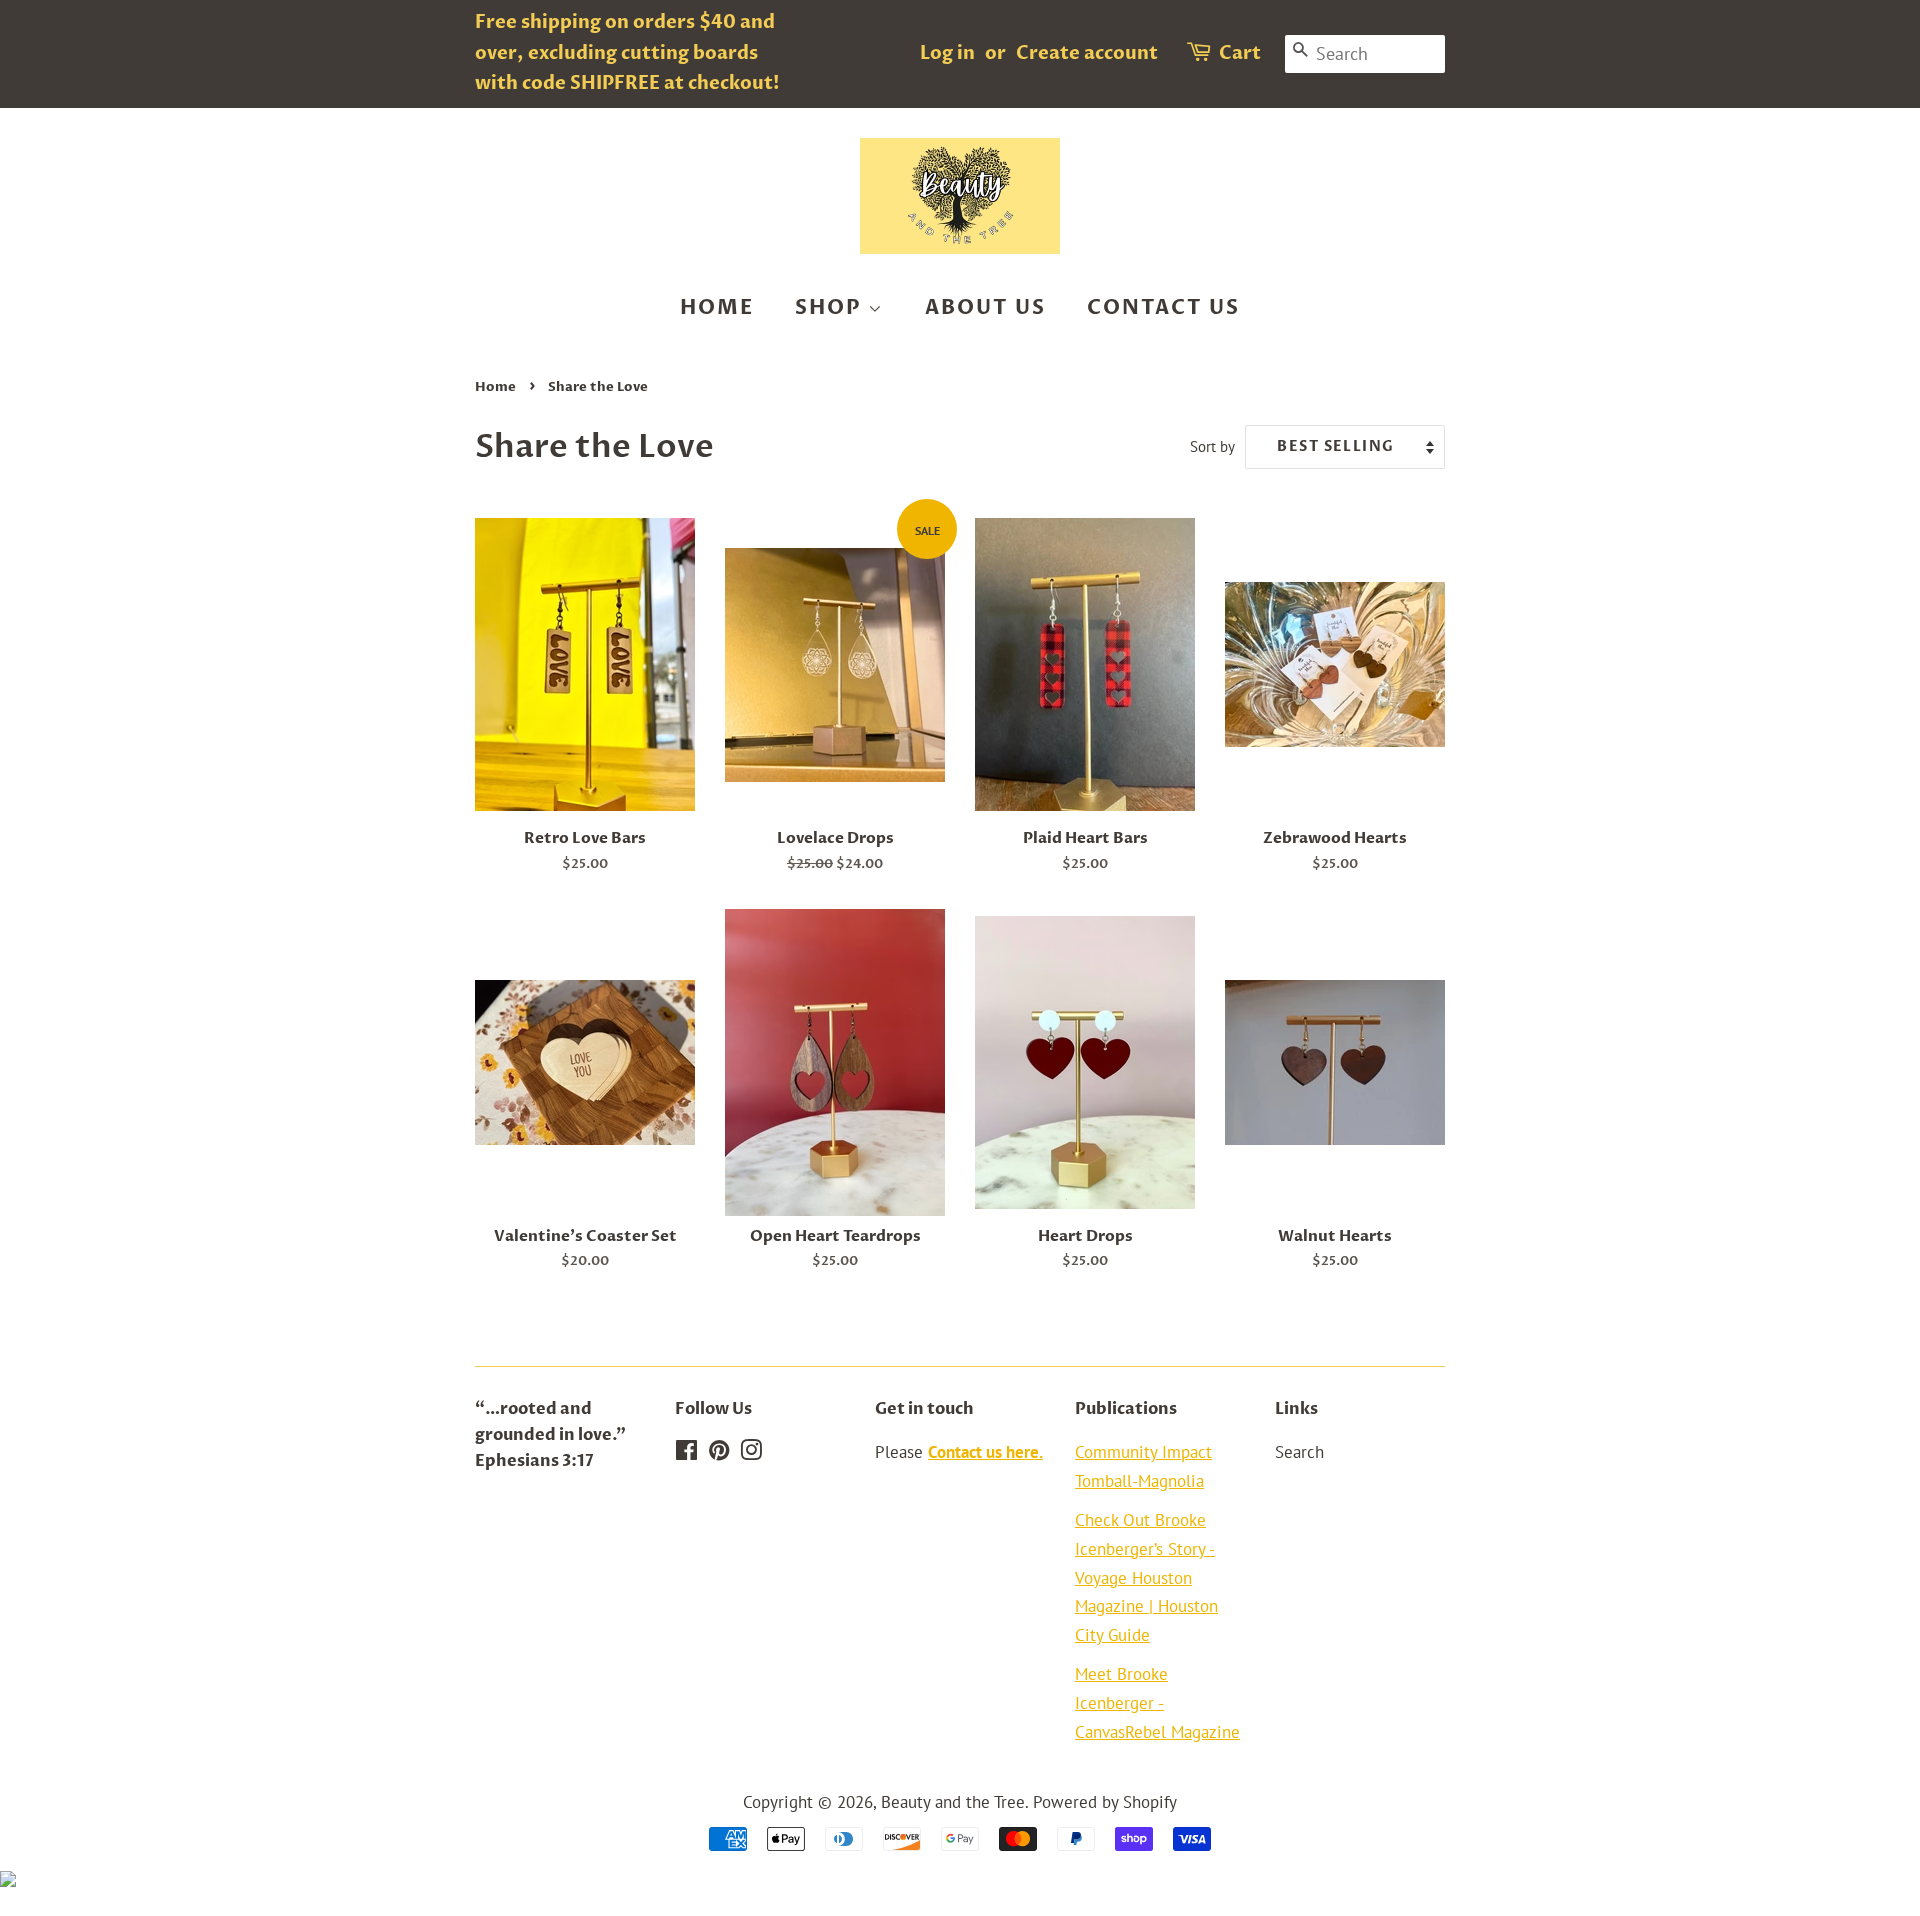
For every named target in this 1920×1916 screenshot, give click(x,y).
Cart (1240, 53)
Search (1299, 1452)
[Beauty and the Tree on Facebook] (686, 1453)
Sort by (1212, 446)
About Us (985, 307)
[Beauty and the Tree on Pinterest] (719, 1453)
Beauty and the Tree (953, 1802)
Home (717, 307)
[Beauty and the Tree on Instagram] (751, 1453)
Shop (831, 307)
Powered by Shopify (1105, 1802)
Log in (947, 53)
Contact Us (1163, 307)
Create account (1087, 53)
